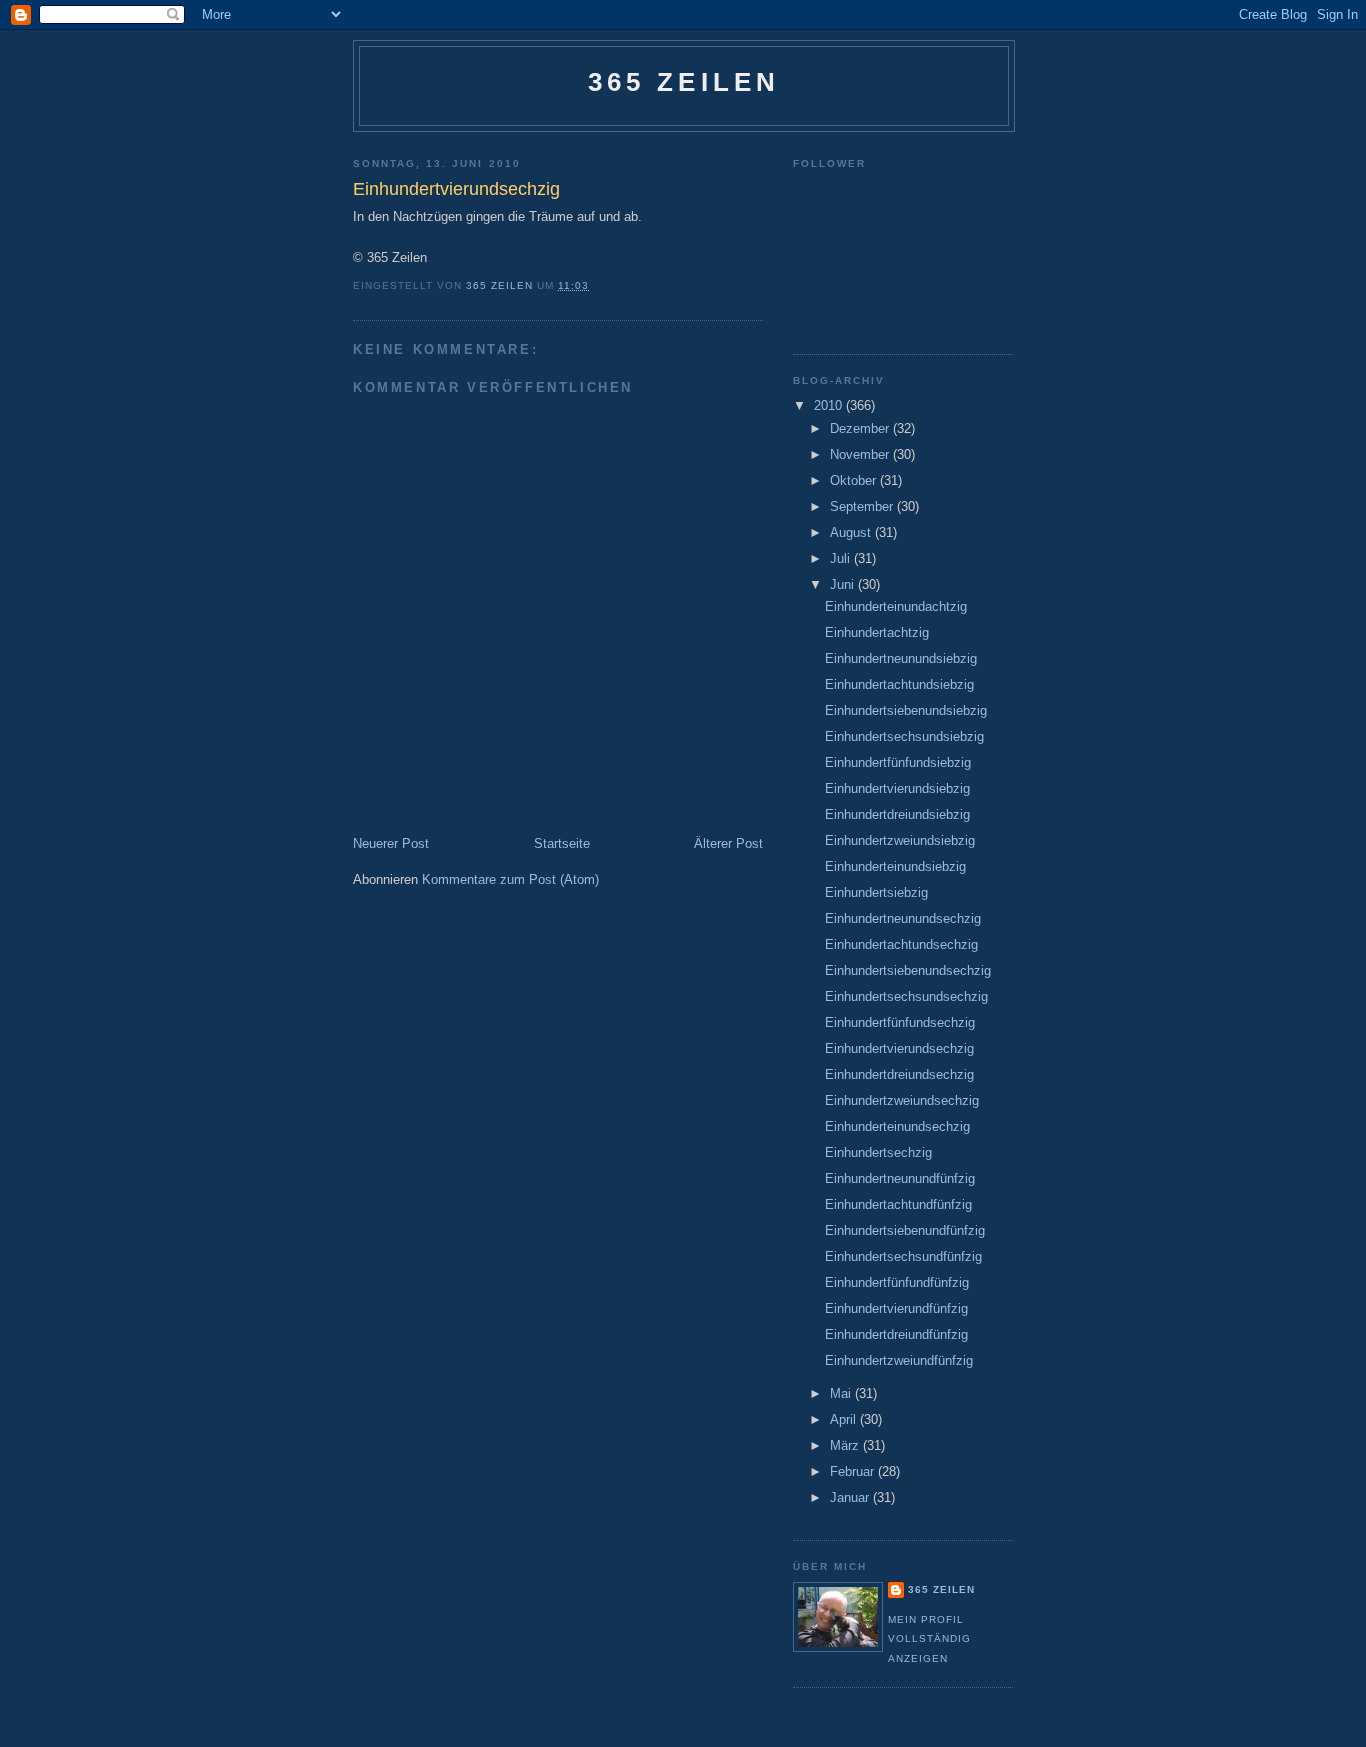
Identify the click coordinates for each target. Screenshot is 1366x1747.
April (845, 1419)
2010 (830, 405)
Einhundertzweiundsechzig (902, 1100)
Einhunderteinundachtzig (896, 606)
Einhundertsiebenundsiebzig (906, 710)
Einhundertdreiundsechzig (899, 1074)
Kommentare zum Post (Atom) (510, 879)
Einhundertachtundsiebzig (899, 684)
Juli (842, 558)
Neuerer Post (391, 843)
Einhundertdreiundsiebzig (897, 814)
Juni (844, 584)
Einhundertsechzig (878, 1152)
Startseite (562, 843)
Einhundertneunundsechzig (903, 918)
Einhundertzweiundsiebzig (900, 840)
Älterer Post (728, 843)
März (846, 1445)
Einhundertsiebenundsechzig (908, 970)
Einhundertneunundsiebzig (901, 658)
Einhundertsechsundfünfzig (903, 1256)
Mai (842, 1393)
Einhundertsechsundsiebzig (904, 736)
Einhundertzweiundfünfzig (899, 1360)
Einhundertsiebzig (876, 892)
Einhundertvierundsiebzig (897, 788)
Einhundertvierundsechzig (899, 1048)
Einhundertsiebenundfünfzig (905, 1230)
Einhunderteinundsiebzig (895, 866)
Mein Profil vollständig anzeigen (929, 1639)
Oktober (855, 480)
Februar (854, 1471)
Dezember (861, 428)
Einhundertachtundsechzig (901, 944)
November (861, 454)
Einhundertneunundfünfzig (900, 1178)
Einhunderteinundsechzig (897, 1126)
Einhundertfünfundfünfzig (897, 1282)
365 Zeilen (684, 82)
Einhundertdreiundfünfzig (896, 1334)
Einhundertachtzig (877, 632)
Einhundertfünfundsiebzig (898, 762)
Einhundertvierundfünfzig (896, 1308)
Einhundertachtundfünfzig (898, 1204)
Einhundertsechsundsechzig (906, 996)
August (852, 532)
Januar (851, 1497)
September (863, 506)
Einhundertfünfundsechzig (900, 1022)
